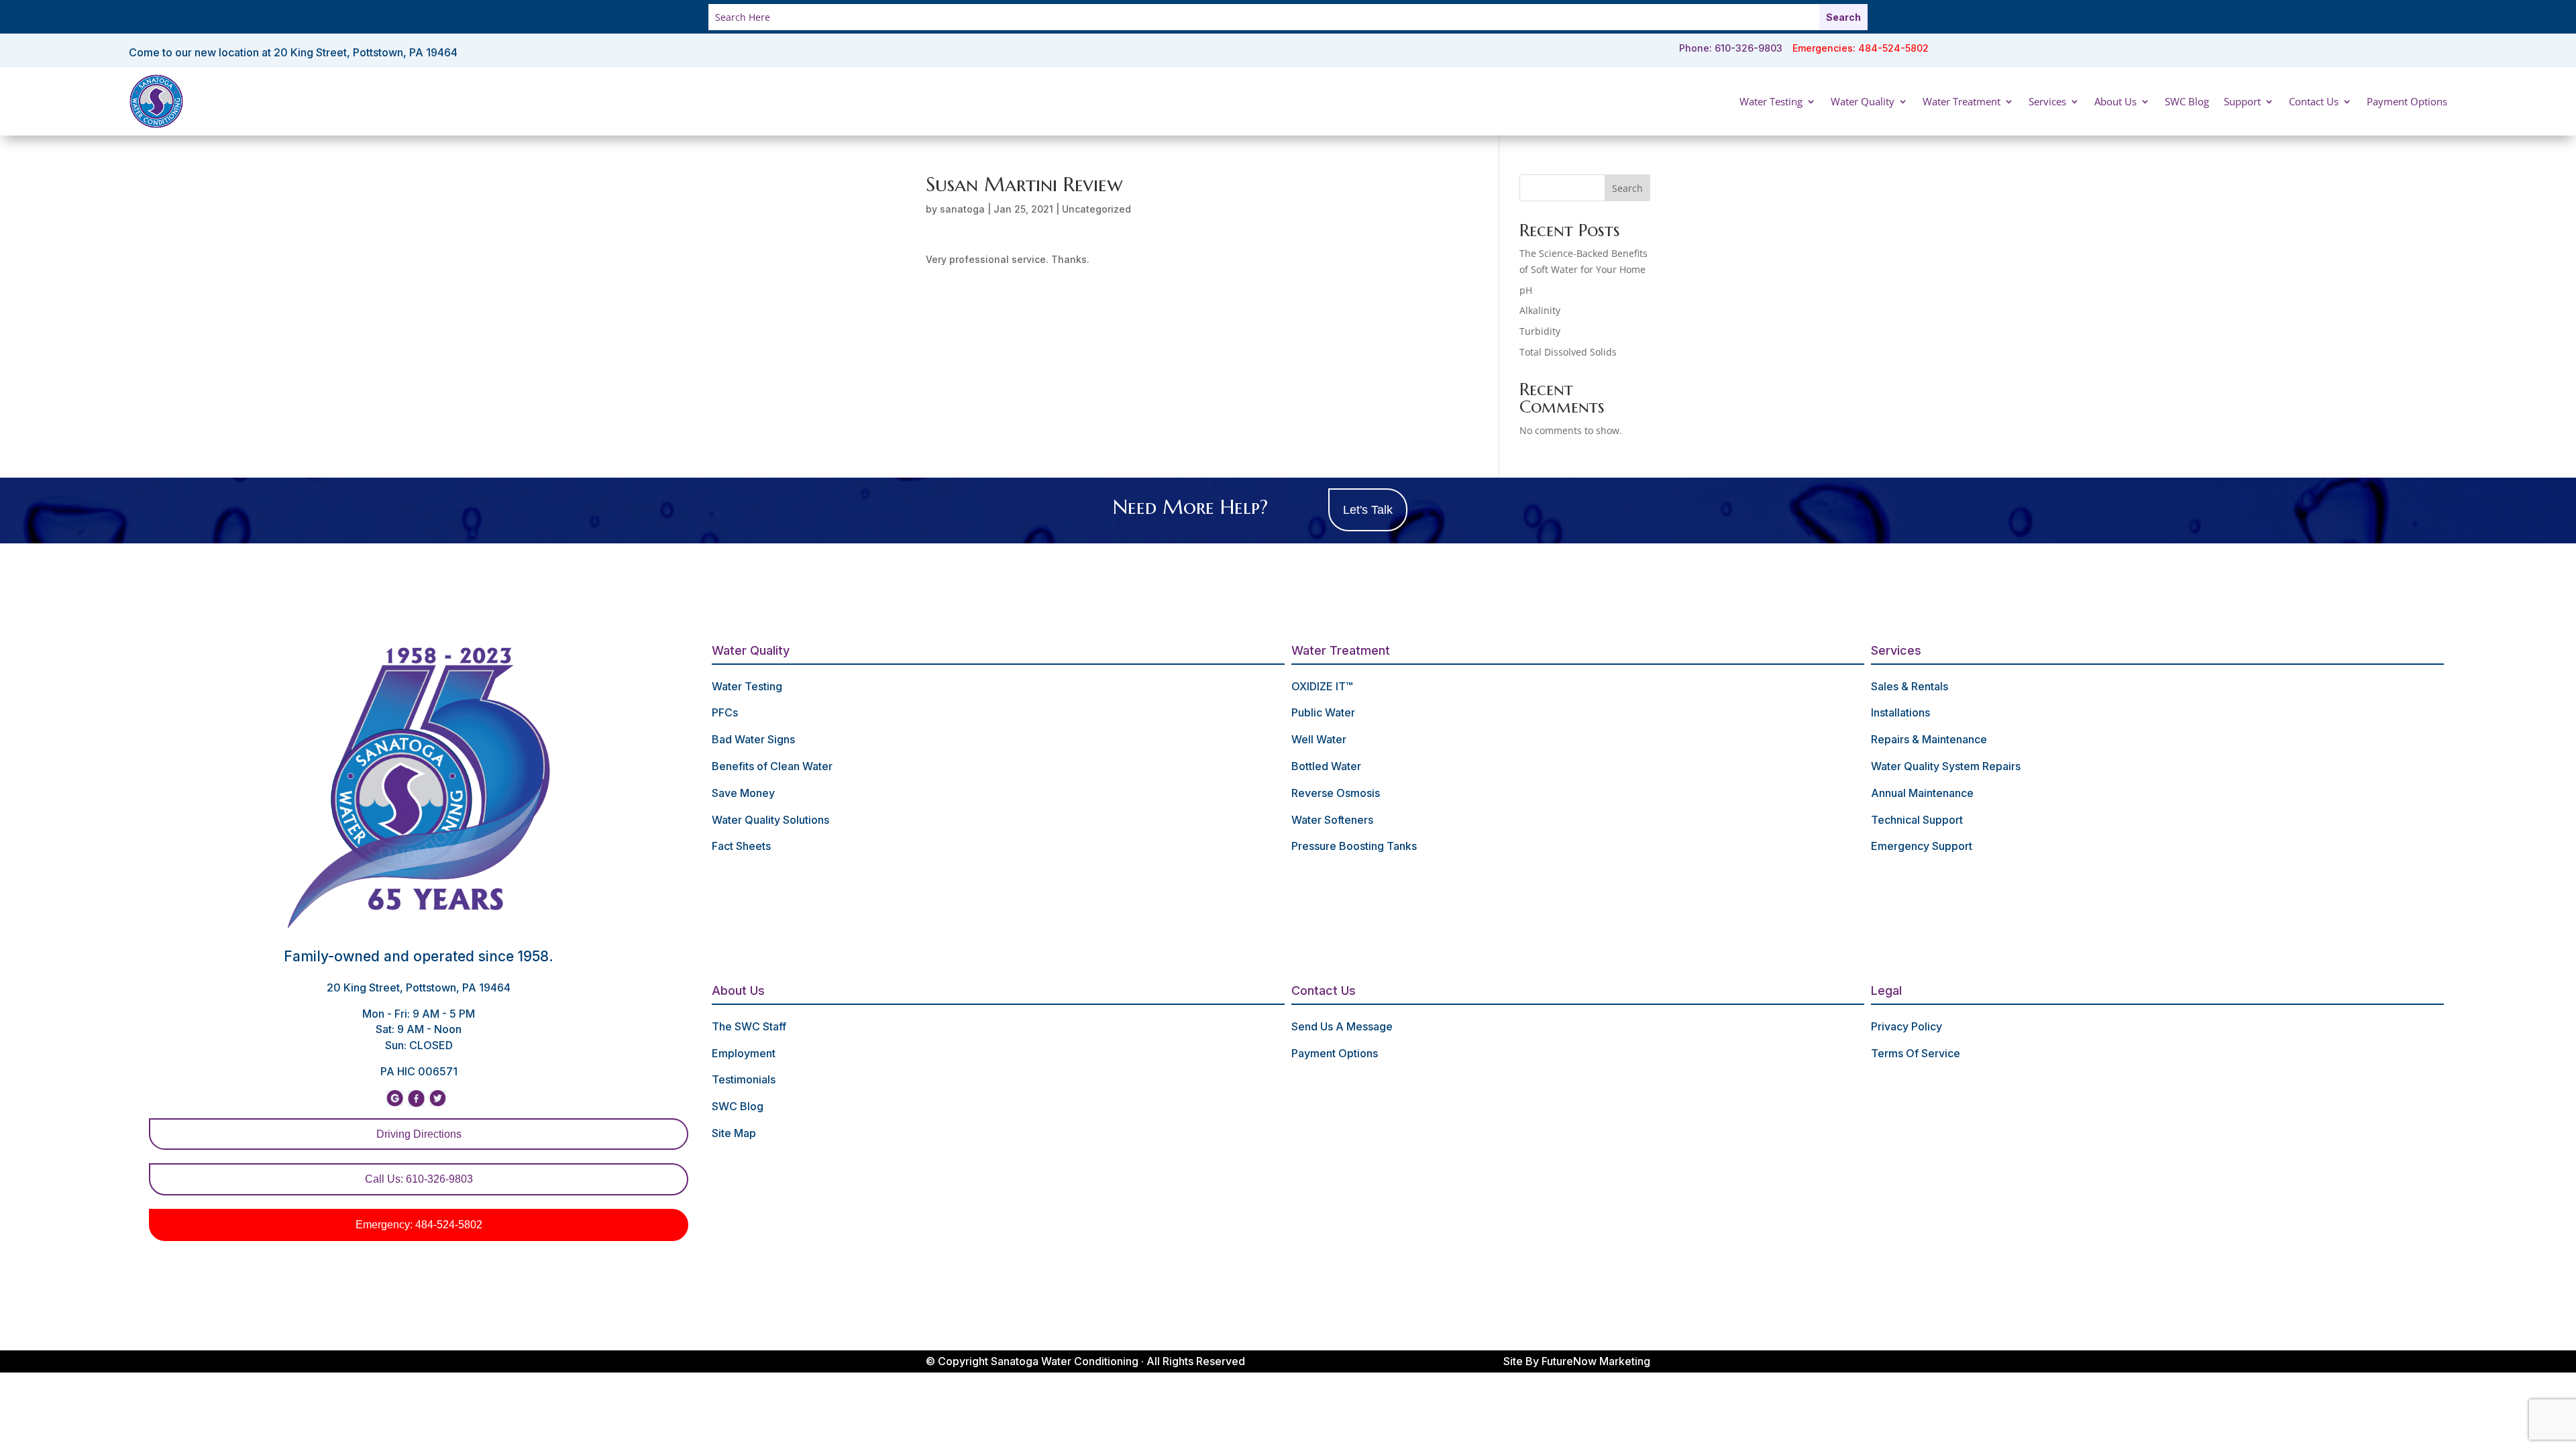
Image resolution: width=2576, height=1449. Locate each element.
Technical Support (1917, 820)
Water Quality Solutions (770, 820)
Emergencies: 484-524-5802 (1861, 48)
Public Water (1323, 712)
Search (1627, 188)
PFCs (725, 712)
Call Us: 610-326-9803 (419, 1179)
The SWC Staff (749, 1026)
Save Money (743, 793)
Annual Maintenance (1922, 793)
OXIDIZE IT (1322, 686)
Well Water (1319, 739)
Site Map (734, 1133)
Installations (1900, 712)
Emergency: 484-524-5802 (419, 1225)
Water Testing (1771, 101)
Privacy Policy (1907, 1026)
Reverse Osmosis (1336, 793)
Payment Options (2407, 101)
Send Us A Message (1342, 1026)
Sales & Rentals (1910, 686)
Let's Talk (1368, 510)
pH (1526, 290)
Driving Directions (419, 1134)
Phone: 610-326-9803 (1731, 48)
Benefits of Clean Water (772, 766)
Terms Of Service (1916, 1053)
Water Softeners (1332, 820)
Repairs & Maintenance (1929, 739)
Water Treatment (1962, 101)
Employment (744, 1053)
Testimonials (744, 1079)
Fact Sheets (741, 846)
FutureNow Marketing (1596, 1361)
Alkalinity (1540, 310)
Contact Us (2314, 101)
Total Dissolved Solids (1568, 352)
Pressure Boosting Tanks (1354, 846)
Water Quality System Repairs (1946, 766)
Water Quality (1863, 101)
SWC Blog (2187, 101)
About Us (2115, 101)
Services (2047, 101)
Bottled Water (1326, 766)
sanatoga (962, 209)
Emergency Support (1922, 846)
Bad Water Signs (753, 739)
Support (2242, 101)
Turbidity (1540, 331)
